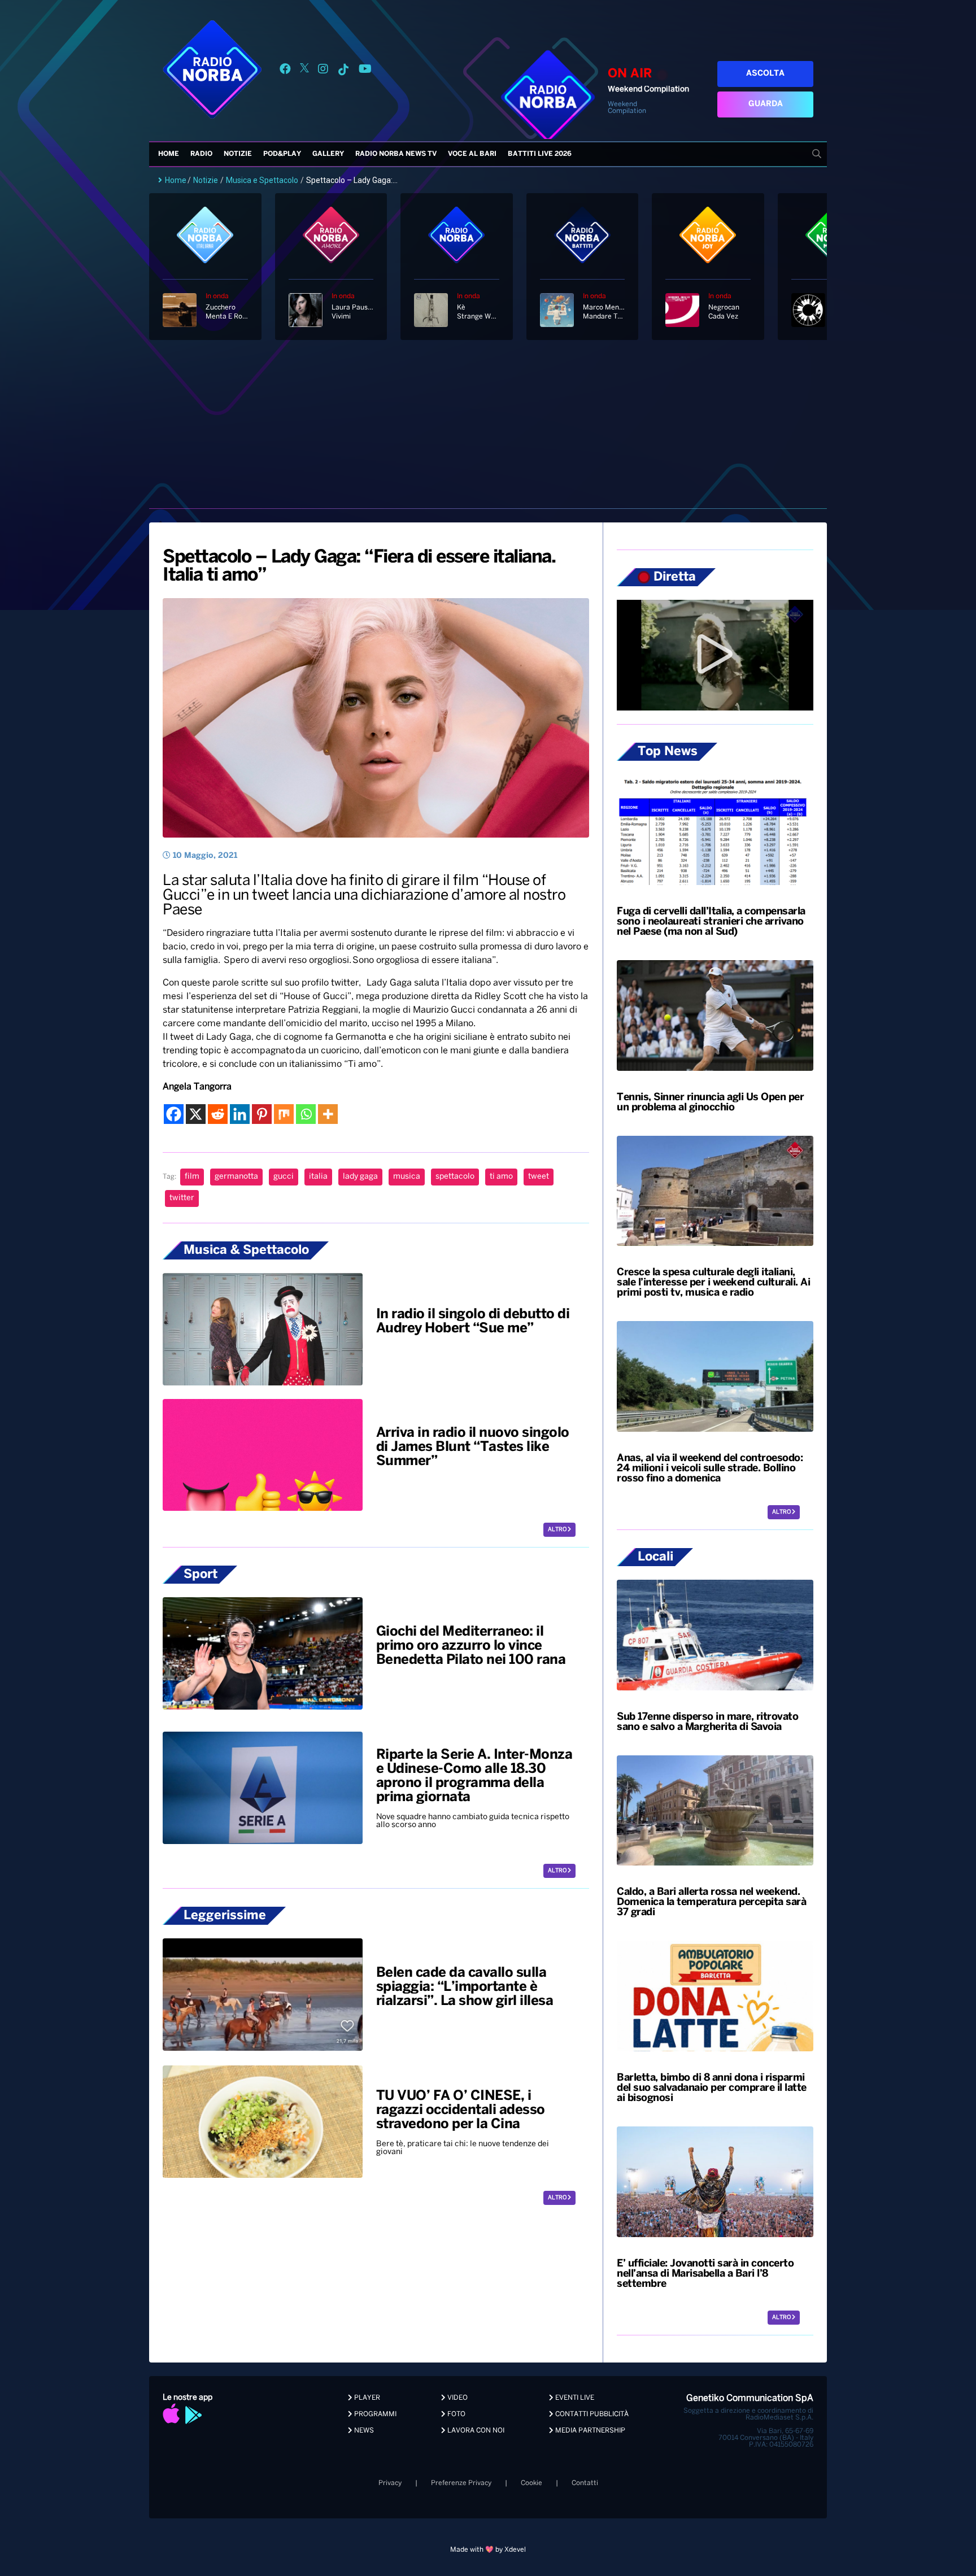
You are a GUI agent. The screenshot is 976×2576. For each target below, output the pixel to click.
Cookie (531, 2483)
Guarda (766, 104)
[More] (328, 1114)
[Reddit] (218, 1114)
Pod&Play (282, 154)
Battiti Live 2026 (540, 154)
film (192, 1177)
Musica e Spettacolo (262, 180)
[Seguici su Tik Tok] (343, 71)
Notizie (238, 154)
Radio (201, 154)
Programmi (374, 2414)
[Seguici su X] (304, 71)
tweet (539, 1177)
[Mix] (284, 1114)
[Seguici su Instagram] (323, 71)
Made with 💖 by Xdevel (488, 2550)
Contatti (585, 2483)
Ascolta (765, 74)
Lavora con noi (475, 2431)
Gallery (328, 154)
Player (366, 2398)
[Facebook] (174, 1114)
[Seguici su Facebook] (285, 71)
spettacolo (455, 1177)
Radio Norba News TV (396, 154)
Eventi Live (574, 2398)
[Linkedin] (240, 1114)
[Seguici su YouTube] (365, 71)
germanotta (236, 1177)
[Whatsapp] (306, 1114)
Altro (558, 1530)
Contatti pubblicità (591, 2414)
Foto (456, 2414)
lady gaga (360, 1177)
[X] (196, 1114)
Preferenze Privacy (461, 2483)
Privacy (390, 2483)
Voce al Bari (472, 154)
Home (169, 154)
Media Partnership (589, 2431)
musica (407, 1177)
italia (318, 1177)
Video (457, 2398)
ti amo (501, 1177)
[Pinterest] (262, 1114)
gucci (284, 1177)
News (363, 2431)
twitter (182, 1198)
